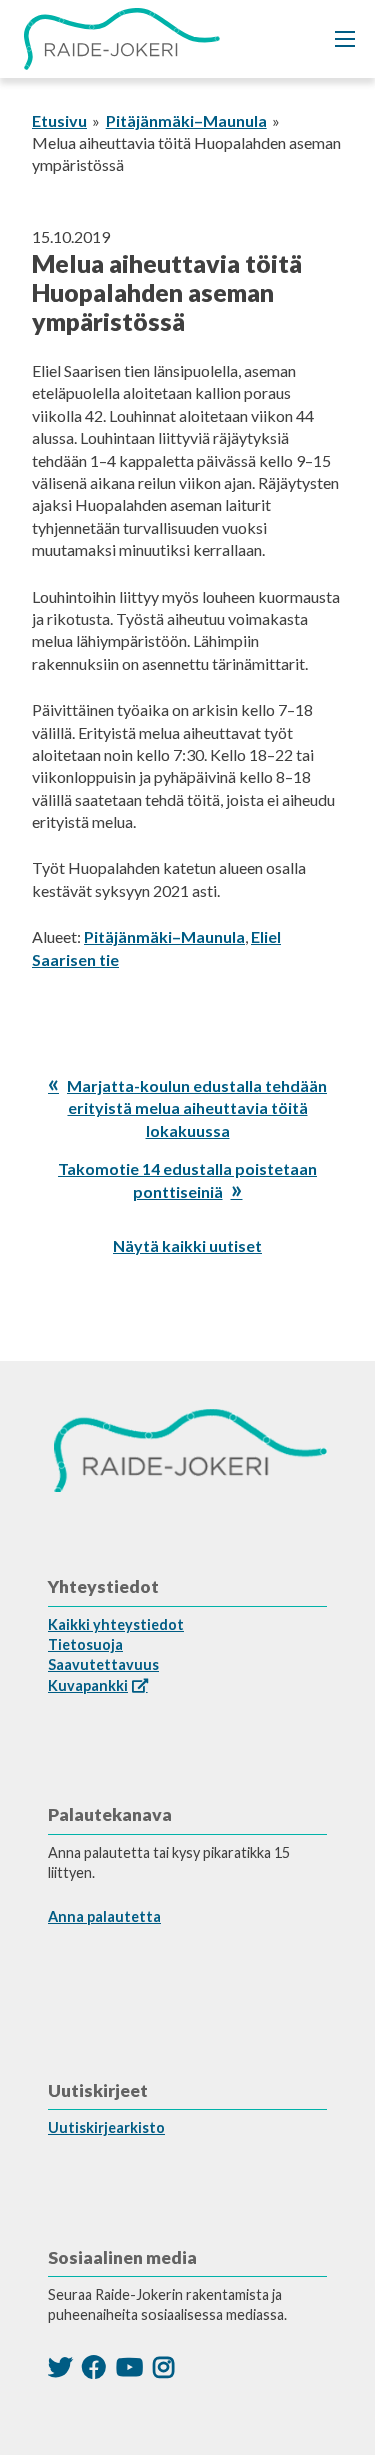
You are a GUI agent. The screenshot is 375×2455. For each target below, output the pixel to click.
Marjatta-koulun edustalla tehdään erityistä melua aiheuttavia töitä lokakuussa (196, 1108)
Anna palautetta (104, 1916)
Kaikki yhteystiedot (116, 1624)
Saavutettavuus (103, 1664)
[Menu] (345, 39)
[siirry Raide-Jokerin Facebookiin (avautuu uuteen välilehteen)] (94, 2366)
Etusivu (59, 120)
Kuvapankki (88, 1685)
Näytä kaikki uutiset (187, 1245)
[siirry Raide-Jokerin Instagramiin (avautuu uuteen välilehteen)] (163, 2366)
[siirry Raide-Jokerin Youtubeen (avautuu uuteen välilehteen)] (129, 2366)
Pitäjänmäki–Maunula (186, 120)
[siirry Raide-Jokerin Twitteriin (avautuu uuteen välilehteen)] (60, 2366)
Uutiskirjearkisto (106, 2127)
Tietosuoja (85, 1644)
